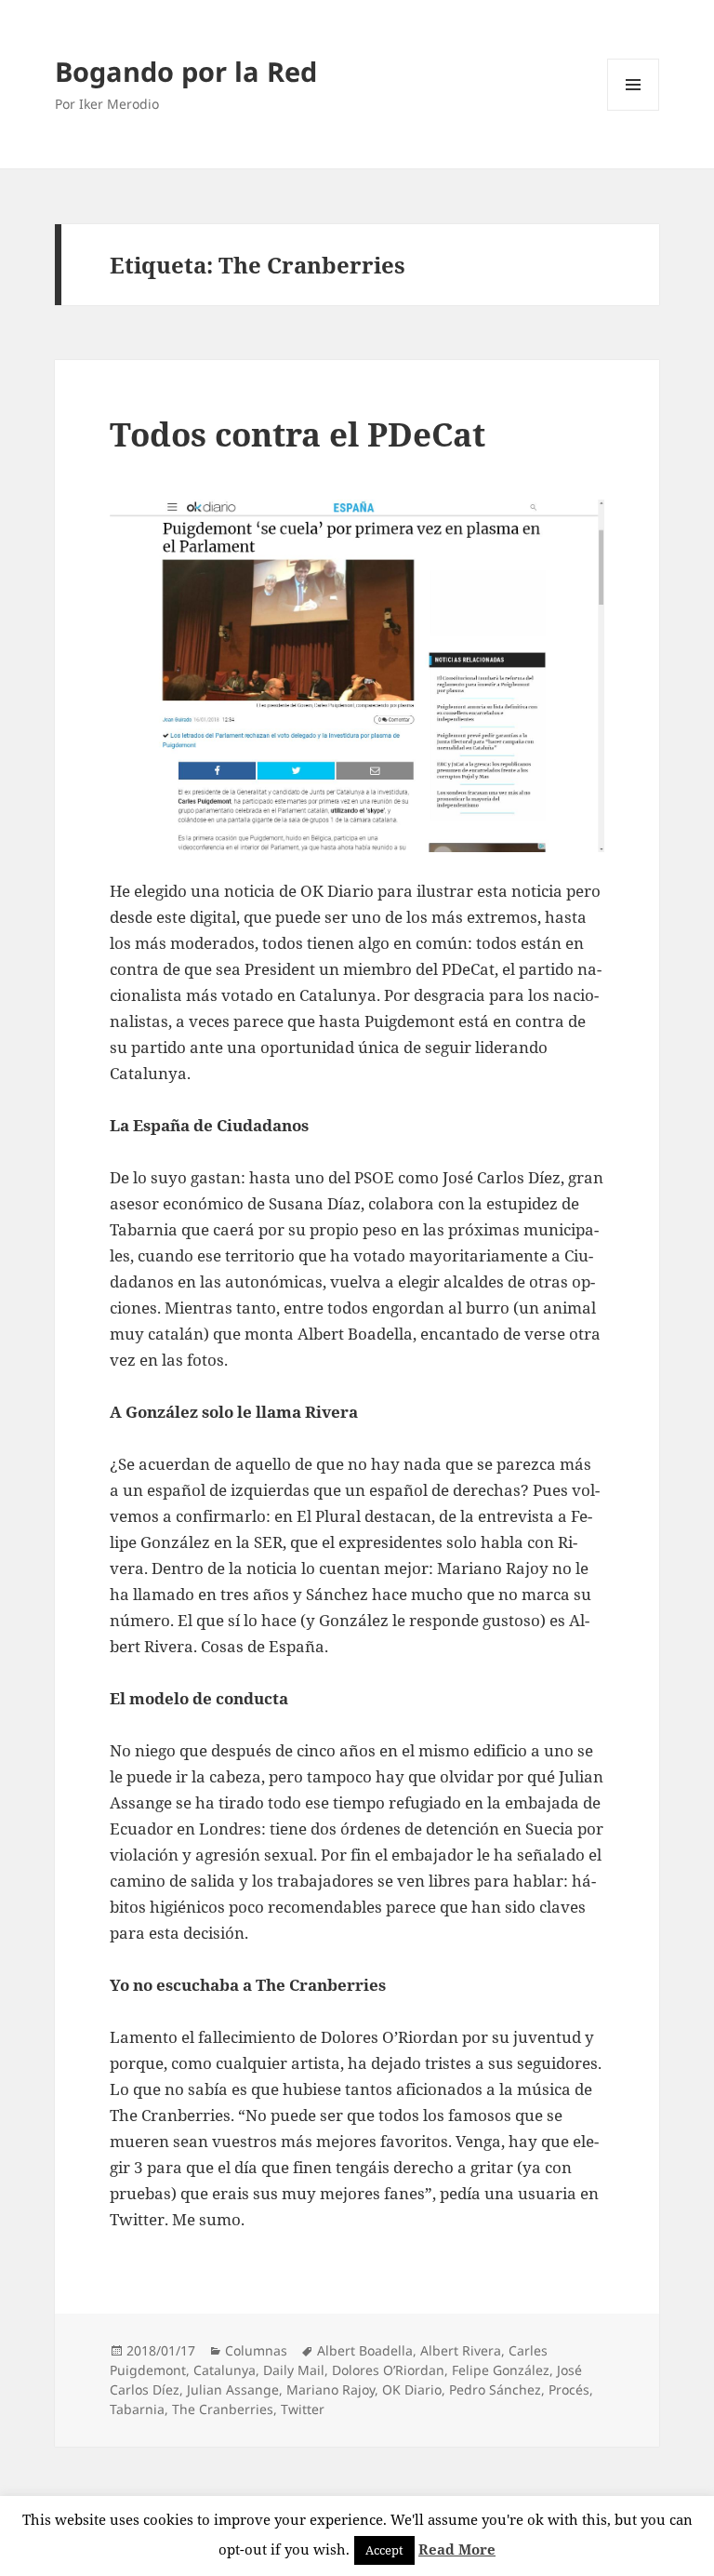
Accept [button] (384, 2550)
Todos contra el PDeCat (297, 434)
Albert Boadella (365, 2350)
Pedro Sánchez (495, 2389)
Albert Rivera (461, 2350)
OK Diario (412, 2389)
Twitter (303, 2409)
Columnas (256, 2350)
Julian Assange (233, 2389)
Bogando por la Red (186, 71)
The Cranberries (223, 2409)
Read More (457, 2549)
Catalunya (225, 2370)
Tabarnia (137, 2409)
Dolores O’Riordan (388, 2370)
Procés (569, 2389)
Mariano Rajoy (331, 2389)
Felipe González (501, 2370)
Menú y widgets (634, 110)
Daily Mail (294, 2370)
